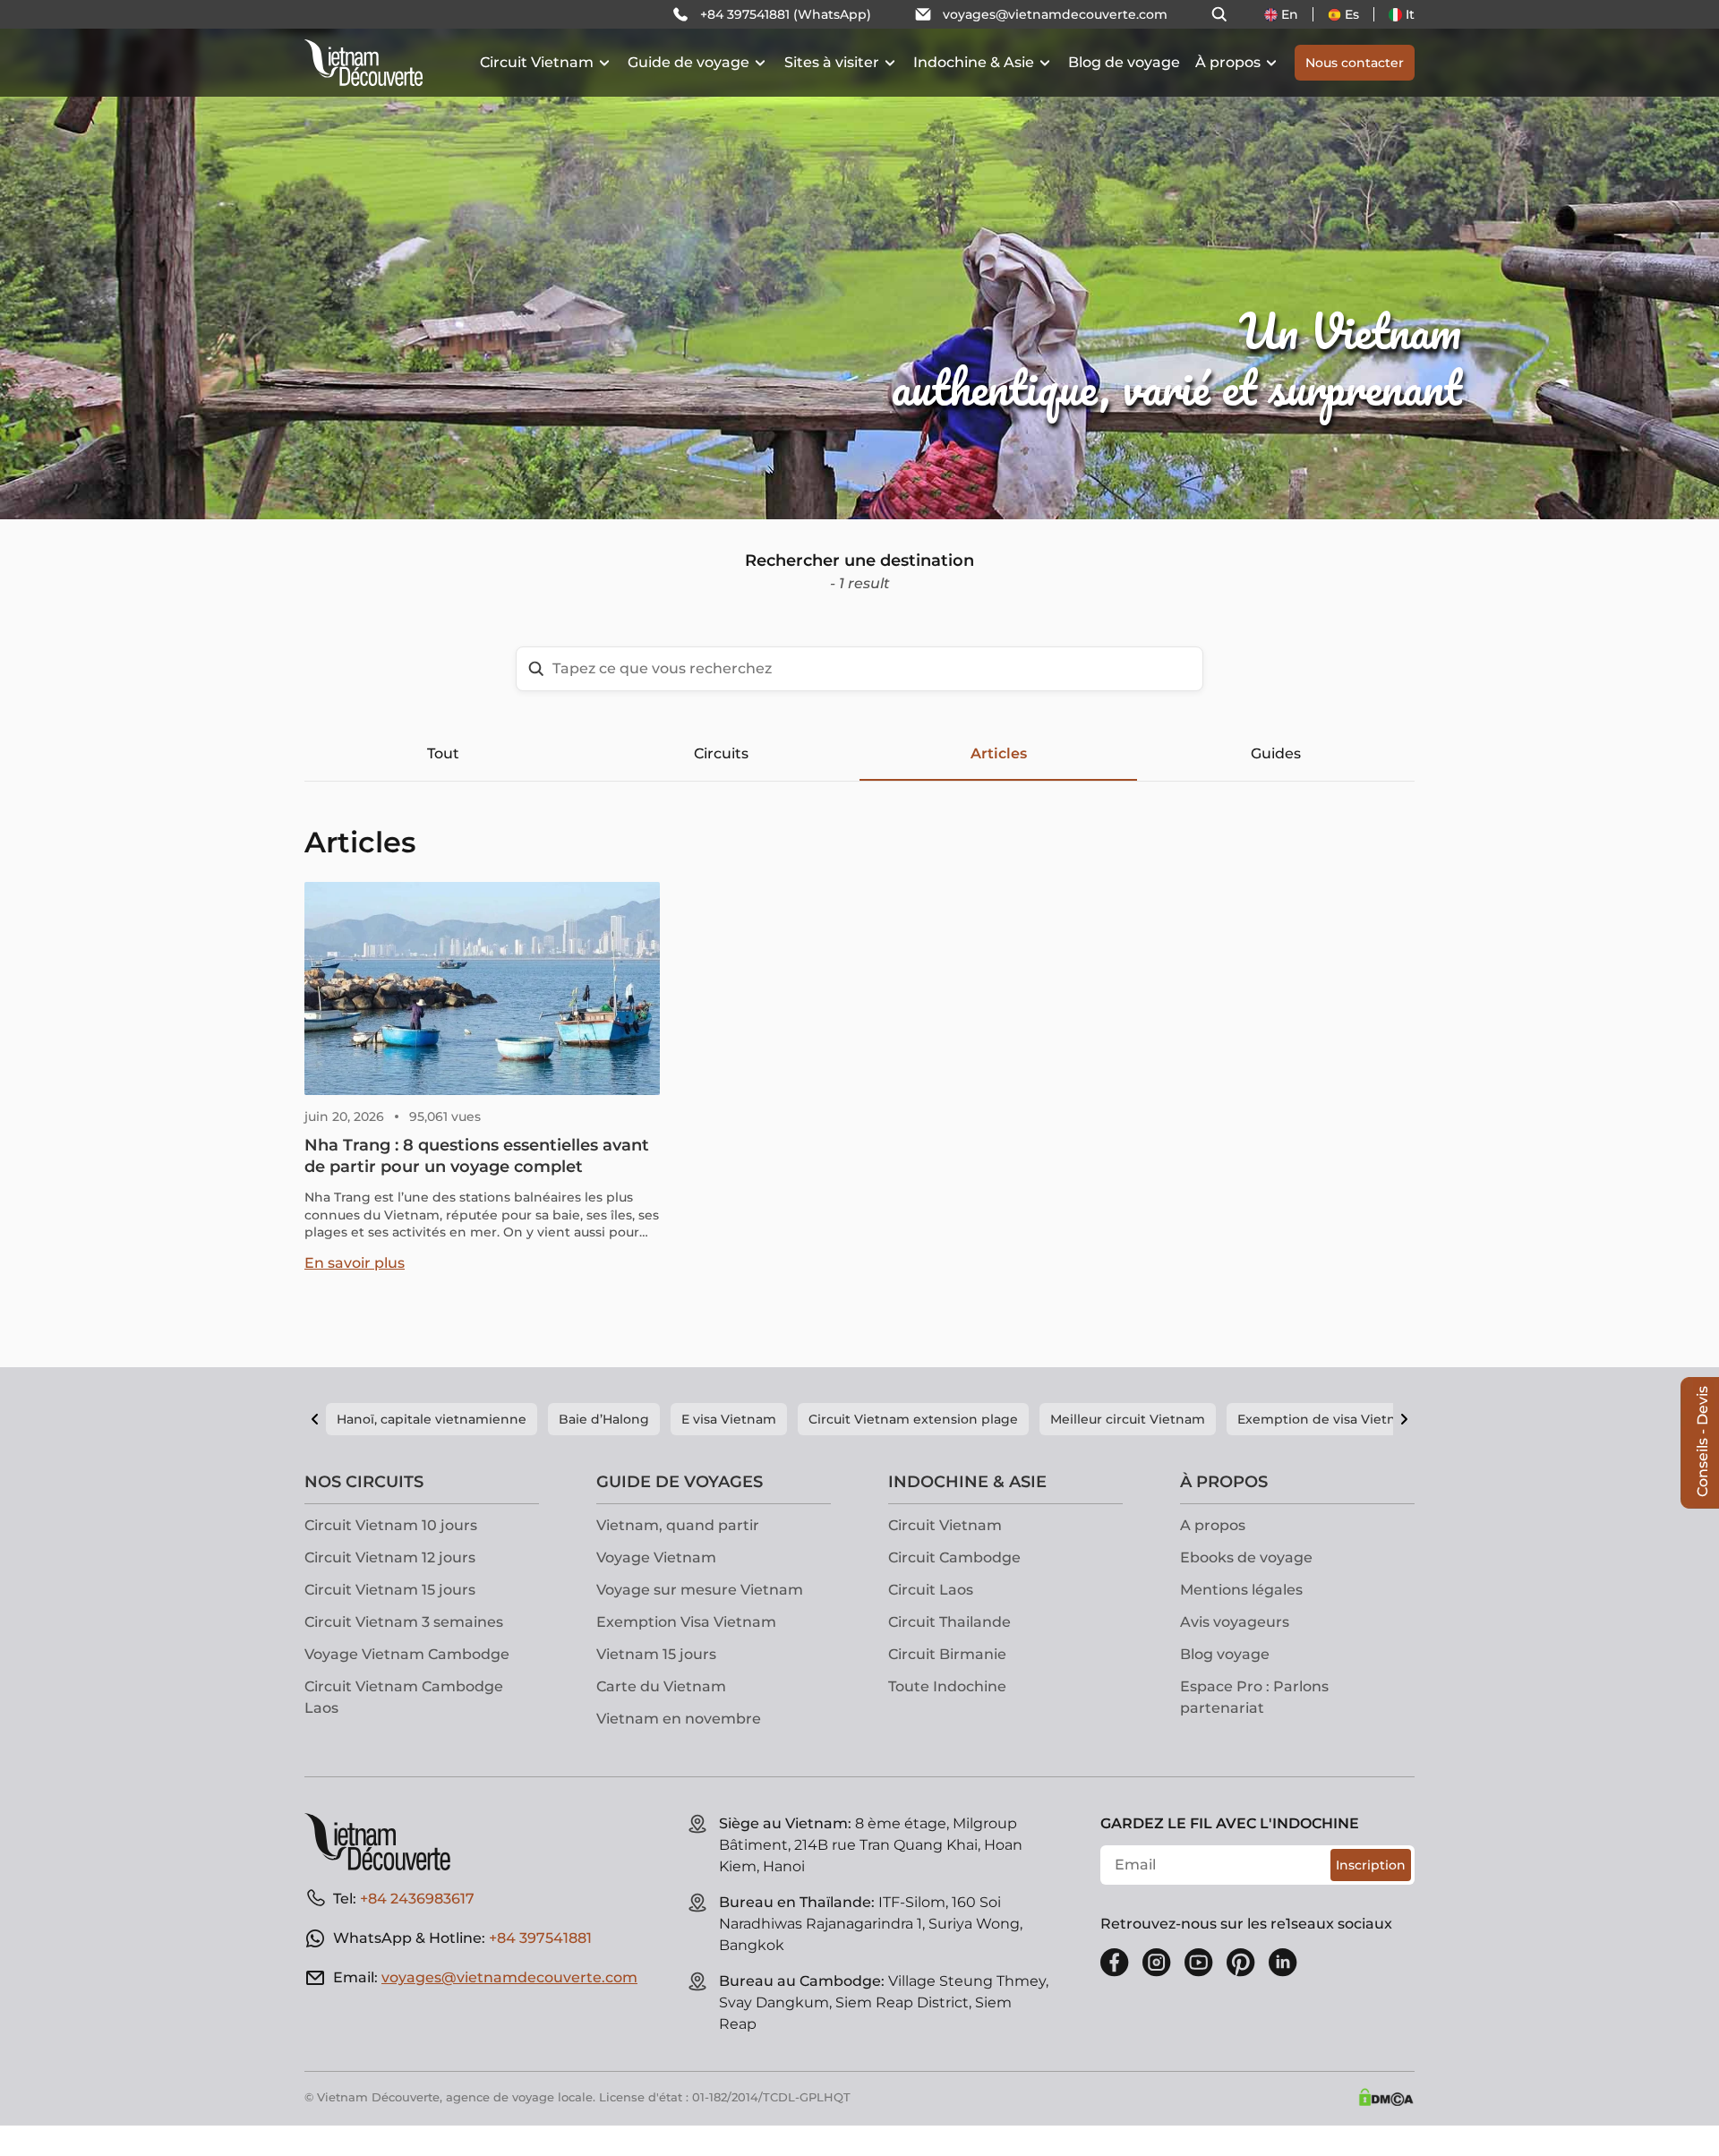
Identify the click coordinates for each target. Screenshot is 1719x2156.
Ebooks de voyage (1246, 1557)
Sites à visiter (832, 62)
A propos (1213, 1525)
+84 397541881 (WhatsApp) (786, 14)
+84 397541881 (540, 1938)
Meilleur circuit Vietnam (1128, 1419)
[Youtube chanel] (1199, 1963)
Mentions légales (1241, 1590)
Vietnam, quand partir (678, 1525)
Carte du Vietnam (661, 1686)
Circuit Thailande (949, 1622)
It (1410, 14)
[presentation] (258, 260)
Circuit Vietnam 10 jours (391, 1525)
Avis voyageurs (1235, 1622)
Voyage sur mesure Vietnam (700, 1590)
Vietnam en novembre (679, 1719)
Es (1352, 14)
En (1290, 14)
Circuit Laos (931, 1590)
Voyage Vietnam (656, 1557)
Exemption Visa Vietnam (686, 1622)
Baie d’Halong (604, 1419)
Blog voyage (1225, 1654)
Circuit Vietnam (537, 62)
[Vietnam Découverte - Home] (363, 63)
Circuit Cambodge (954, 1557)
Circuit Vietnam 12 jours (390, 1557)
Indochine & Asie (974, 62)
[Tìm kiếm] (1219, 14)
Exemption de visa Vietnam (1327, 1419)
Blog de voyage (1124, 62)
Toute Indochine (947, 1686)
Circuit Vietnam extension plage (913, 1419)
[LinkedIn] (1283, 1963)
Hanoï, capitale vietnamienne (432, 1419)
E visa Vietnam (729, 1419)
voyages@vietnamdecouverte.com (1055, 14)
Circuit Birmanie (947, 1654)
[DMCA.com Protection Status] (1386, 2097)
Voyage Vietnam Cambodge (407, 1654)
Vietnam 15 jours (656, 1654)
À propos (1228, 62)
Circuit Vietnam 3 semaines (404, 1622)
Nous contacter (1355, 63)
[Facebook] (1115, 1963)
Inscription (1371, 1865)
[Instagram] (1157, 1963)
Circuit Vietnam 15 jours (390, 1590)
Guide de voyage (688, 62)
